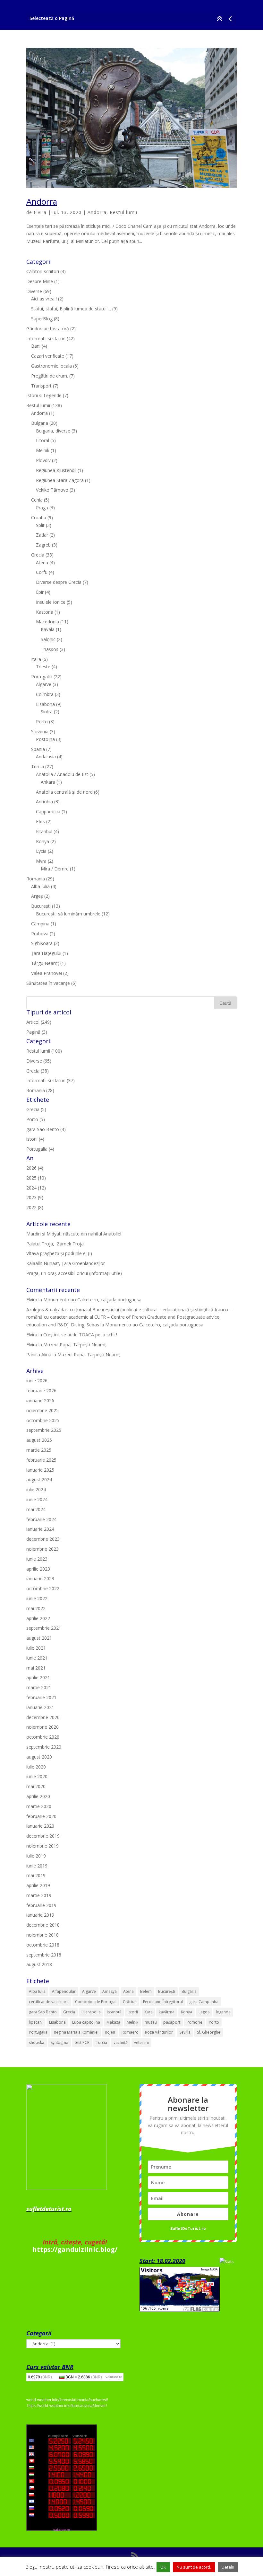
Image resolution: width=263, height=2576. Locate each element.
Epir (40, 592)
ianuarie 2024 (40, 1529)
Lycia (41, 851)
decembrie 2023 (43, 1539)
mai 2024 (36, 1509)
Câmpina (40, 924)
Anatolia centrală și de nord (64, 792)
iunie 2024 (37, 1499)
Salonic (48, 639)
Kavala (48, 629)
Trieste (43, 667)
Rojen (110, 2032)
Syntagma (59, 2042)
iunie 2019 (37, 1866)
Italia (36, 659)
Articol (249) (39, 1022)
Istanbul (44, 831)
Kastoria (45, 612)
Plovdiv (43, 460)
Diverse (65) (39, 1061)
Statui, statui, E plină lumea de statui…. (71, 309)
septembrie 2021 (44, 1628)
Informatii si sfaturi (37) (51, 1080)
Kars (148, 2012)
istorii (133, 2012)
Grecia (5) (36, 1109)
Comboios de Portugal (96, 2002)
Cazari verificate (48, 356)
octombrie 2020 (43, 1737)
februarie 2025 (41, 1460)
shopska (37, 2042)
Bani (36, 346)
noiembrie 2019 (42, 1846)
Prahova (40, 934)
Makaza (113, 2022)
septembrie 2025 (44, 1430)
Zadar (42, 535)
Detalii (228, 2567)
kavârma (167, 2012)
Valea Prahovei (47, 973)
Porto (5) (36, 1119)
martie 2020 (39, 1806)
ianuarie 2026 (40, 1400)
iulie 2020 (36, 1767)
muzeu (151, 2022)
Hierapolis (91, 2012)
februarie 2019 (41, 1905)
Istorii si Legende (44, 395)
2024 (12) (36, 1188)
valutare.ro (114, 2377)
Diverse (34, 291)
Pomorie (195, 2022)
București (41, 906)
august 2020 (39, 1757)
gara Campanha (204, 2002)
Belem (146, 1991)
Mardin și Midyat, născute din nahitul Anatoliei (74, 1234)
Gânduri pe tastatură (48, 329)
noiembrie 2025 (42, 1410)
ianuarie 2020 (40, 1826)
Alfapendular (64, 1991)
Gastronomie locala (51, 366)
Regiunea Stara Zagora (60, 480)
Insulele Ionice (51, 602)
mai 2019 (36, 1875)
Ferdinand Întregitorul (163, 2002)
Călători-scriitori (43, 271)
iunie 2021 (37, 1658)
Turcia (38, 767)
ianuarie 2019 (40, 1915)
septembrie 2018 (44, 1955)
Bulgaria (40, 423)
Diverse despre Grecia (59, 582)
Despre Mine (40, 281)
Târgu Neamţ (45, 963)
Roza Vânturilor (159, 2032)
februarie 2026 (41, 1391)
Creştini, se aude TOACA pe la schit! (80, 1335)
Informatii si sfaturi (46, 339)
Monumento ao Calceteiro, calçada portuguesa (92, 1300)
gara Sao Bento (43, 2012)
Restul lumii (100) (44, 1051)
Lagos (204, 2012)
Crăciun (130, 2002)
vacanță (121, 2042)
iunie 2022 (37, 1598)
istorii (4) (35, 1139)
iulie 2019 (36, 1856)
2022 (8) (35, 1207)
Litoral (42, 440)
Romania (36, 879)
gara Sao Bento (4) (46, 1129)
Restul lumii (123, 212)
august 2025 (39, 1440)
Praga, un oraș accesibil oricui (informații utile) (74, 1273)
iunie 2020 (37, 1776)
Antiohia (44, 802)
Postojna (45, 739)
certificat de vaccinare (49, 2002)
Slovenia (40, 731)
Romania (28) (40, 1090)
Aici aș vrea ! (44, 299)
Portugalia (42, 677)
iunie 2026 (37, 1381)
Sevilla (185, 2032)
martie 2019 (39, 1895)
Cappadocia (48, 811)
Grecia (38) (38, 1071)
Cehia (37, 500)
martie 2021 (39, 1687)
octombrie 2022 (43, 1588)
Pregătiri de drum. (50, 376)
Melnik (43, 450)
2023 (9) (35, 1197)
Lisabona (45, 704)
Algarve (44, 684)
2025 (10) (36, 1178)
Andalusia (46, 757)
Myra (41, 861)
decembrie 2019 (43, 1836)
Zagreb (43, 545)
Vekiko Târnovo (52, 490)
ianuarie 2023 (40, 1578)
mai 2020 (36, 1786)
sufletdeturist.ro (49, 2209)
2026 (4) (35, 1168)
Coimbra (45, 694)
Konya (42, 841)
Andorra (42, 201)
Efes (40, 821)
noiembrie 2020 (42, 1727)
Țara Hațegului (46, 953)
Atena (42, 562)
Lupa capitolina (86, 2022)
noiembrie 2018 (42, 1935)
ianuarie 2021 (40, 1707)
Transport (41, 386)
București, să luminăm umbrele (68, 914)
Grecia (38, 555)
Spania (38, 749)
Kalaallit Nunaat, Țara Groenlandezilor (66, 1263)
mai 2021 (36, 1668)
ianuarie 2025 (40, 1470)
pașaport (172, 2022)
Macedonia (47, 622)
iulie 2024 (36, 1489)
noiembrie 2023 (42, 1549)
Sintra (47, 712)
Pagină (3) (37, 1032)
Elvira (40, 212)
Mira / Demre (55, 869)
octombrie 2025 (43, 1420)
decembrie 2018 (43, 1925)
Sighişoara (42, 943)
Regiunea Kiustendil (56, 470)
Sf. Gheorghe (209, 2032)
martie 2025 (39, 1450)
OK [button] (163, 2567)
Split (40, 525)
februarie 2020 (41, 1816)
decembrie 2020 (43, 1717)
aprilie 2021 (38, 1677)
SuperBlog (42, 319)
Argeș (37, 896)
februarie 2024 (41, 1519)
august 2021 (39, 1638)
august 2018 (39, 1964)
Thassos (50, 649)
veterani (141, 2042)
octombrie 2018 (43, 1945)
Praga (42, 508)
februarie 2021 (41, 1697)
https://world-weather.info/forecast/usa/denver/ (67, 2406)
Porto (42, 722)
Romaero (130, 2032)
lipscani (36, 2022)
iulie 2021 (36, 1648)
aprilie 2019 (38, 1885)
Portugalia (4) (40, 1149)
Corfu (42, 572)
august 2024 (39, 1480)
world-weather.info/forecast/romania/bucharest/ (67, 2400)
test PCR (82, 2042)
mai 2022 (36, 1608)
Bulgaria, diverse (53, 431)
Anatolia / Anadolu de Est (62, 774)
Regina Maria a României (76, 2032)
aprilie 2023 (38, 1569)
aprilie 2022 (38, 1618)
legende (223, 2012)
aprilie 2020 (38, 1796)
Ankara (48, 782)
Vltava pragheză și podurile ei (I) (59, 1253)
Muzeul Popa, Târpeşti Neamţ (75, 1345)
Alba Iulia (40, 886)
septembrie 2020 (44, 1747)
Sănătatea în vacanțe (48, 983)
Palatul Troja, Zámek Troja (55, 1244)
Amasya (110, 1991)
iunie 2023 (37, 1559)
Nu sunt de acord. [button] (194, 2567)
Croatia (39, 517)
